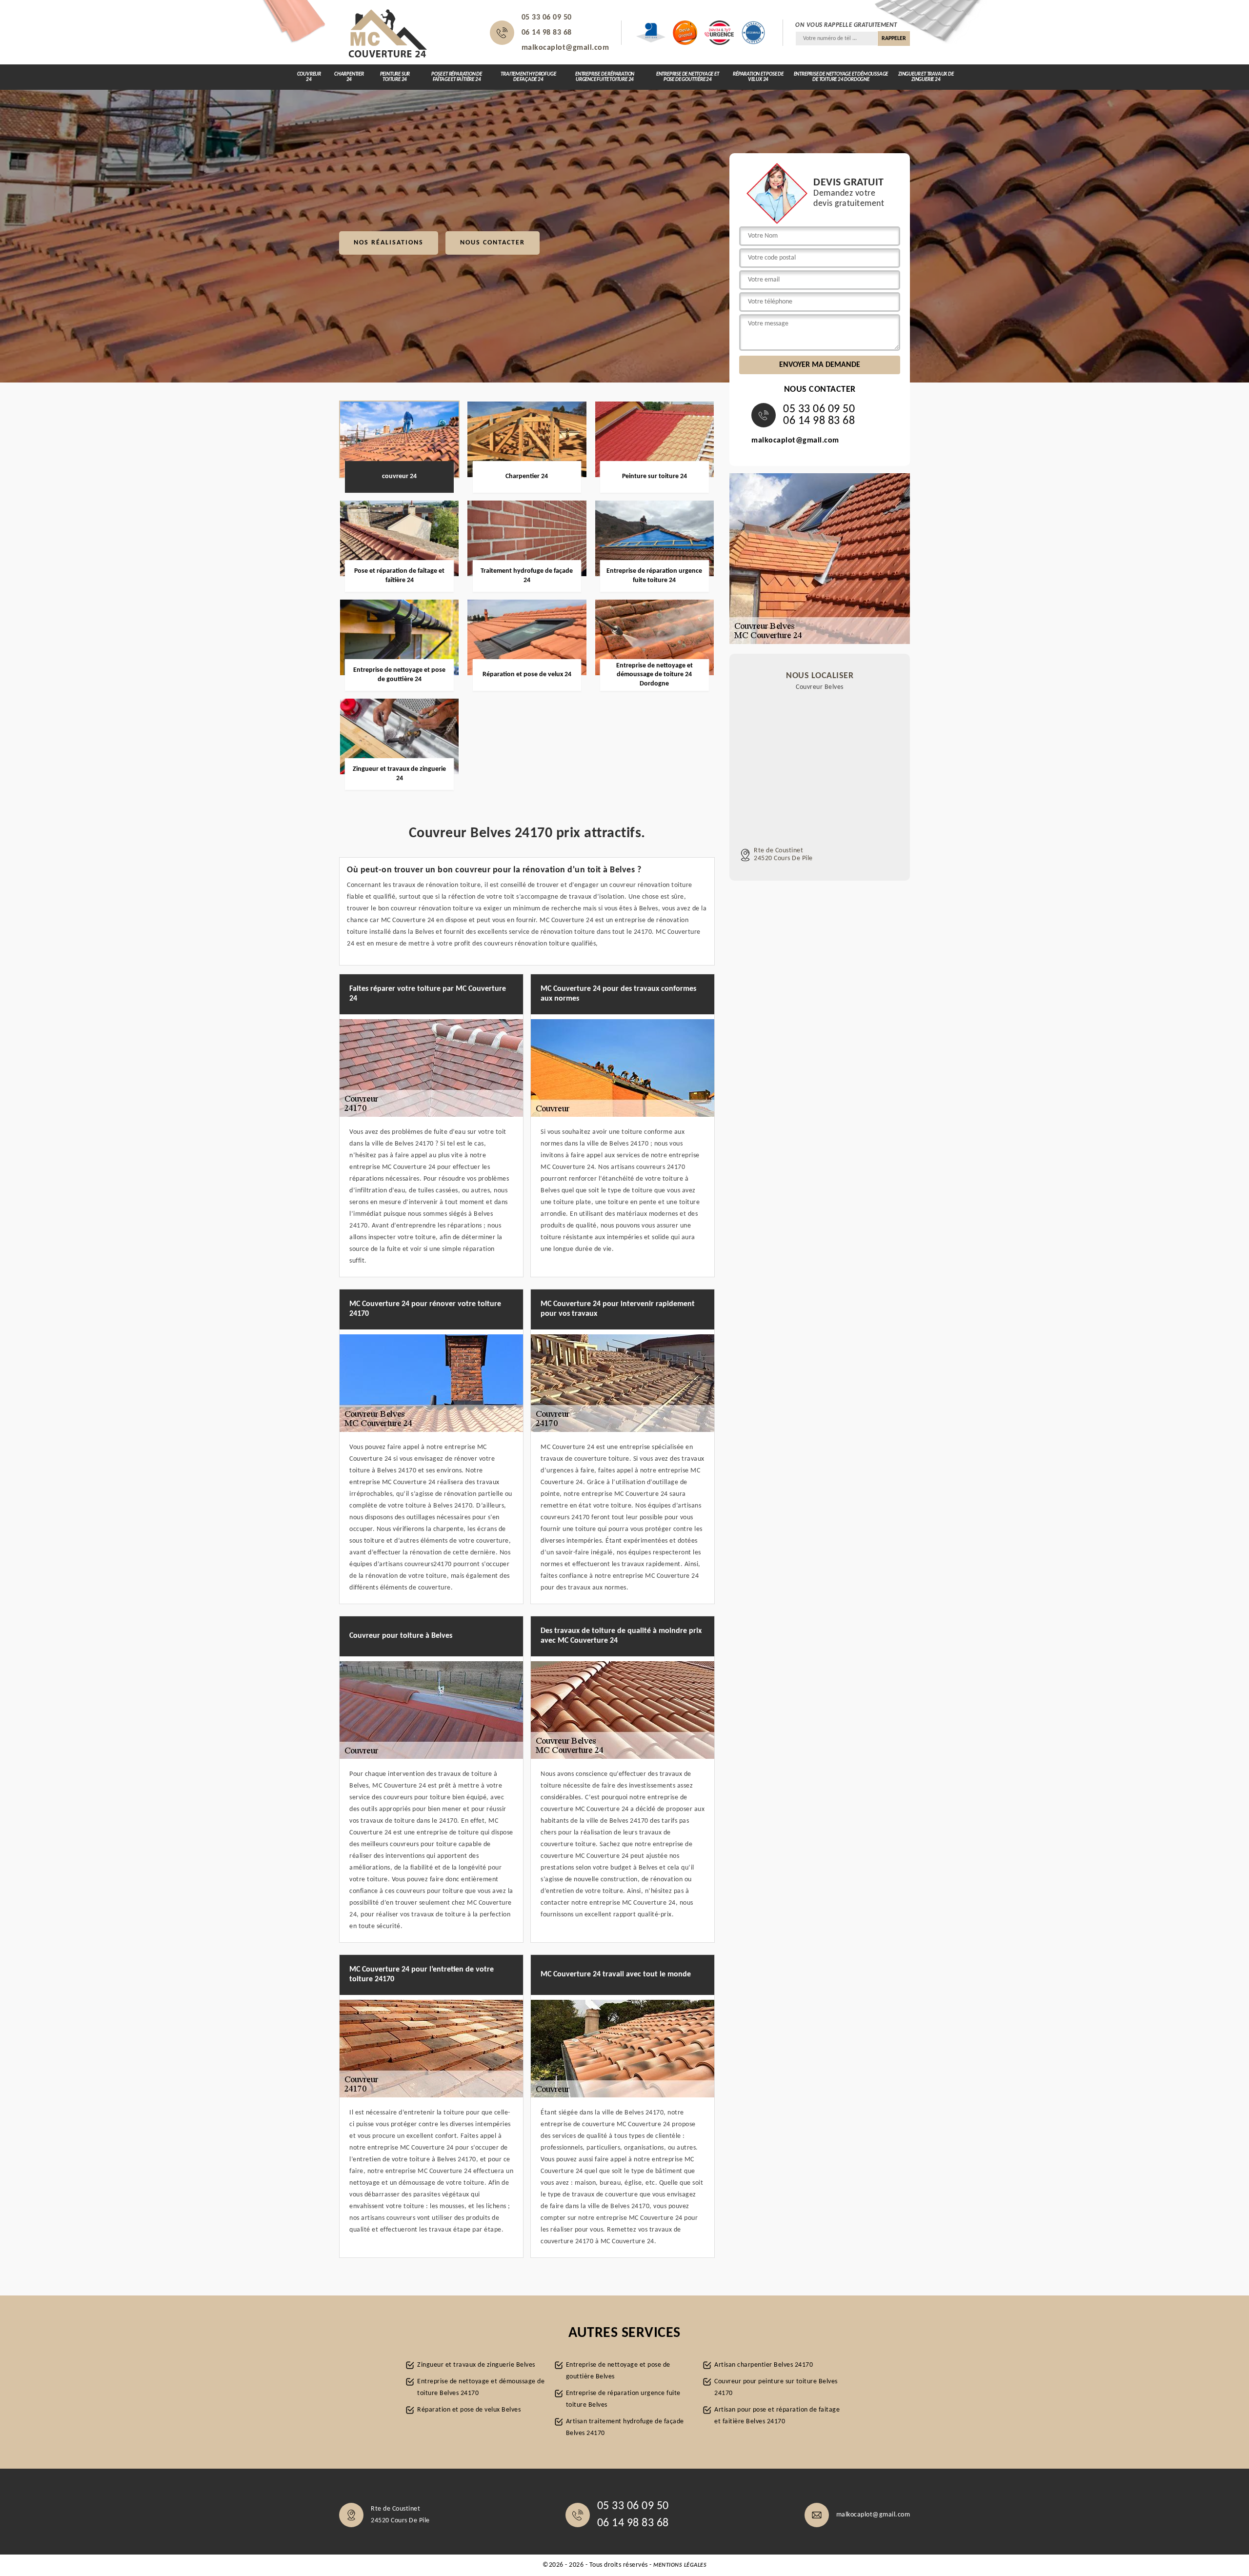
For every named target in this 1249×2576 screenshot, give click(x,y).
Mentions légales (680, 2565)
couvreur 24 (309, 77)
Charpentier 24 (349, 77)
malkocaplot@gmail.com (565, 48)
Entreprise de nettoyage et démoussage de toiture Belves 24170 (481, 2387)
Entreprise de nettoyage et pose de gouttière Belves (618, 2371)
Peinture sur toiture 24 (395, 77)
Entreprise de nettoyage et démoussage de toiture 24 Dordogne (841, 77)
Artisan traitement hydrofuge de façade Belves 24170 (625, 2427)
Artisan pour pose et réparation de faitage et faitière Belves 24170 (777, 2416)
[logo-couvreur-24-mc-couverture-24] (388, 33)
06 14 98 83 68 (547, 33)
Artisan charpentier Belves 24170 (764, 2365)
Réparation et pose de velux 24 (758, 77)
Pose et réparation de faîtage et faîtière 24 (457, 77)
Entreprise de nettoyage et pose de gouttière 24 (688, 77)
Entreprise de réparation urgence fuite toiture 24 (605, 77)
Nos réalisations (389, 243)
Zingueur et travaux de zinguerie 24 (926, 77)
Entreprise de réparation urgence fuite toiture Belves (623, 2399)
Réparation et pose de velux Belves (469, 2410)
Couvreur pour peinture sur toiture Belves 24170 (776, 2387)
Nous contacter (493, 243)
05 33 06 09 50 (547, 18)
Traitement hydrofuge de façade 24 (528, 77)
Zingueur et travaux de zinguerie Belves (476, 2365)
